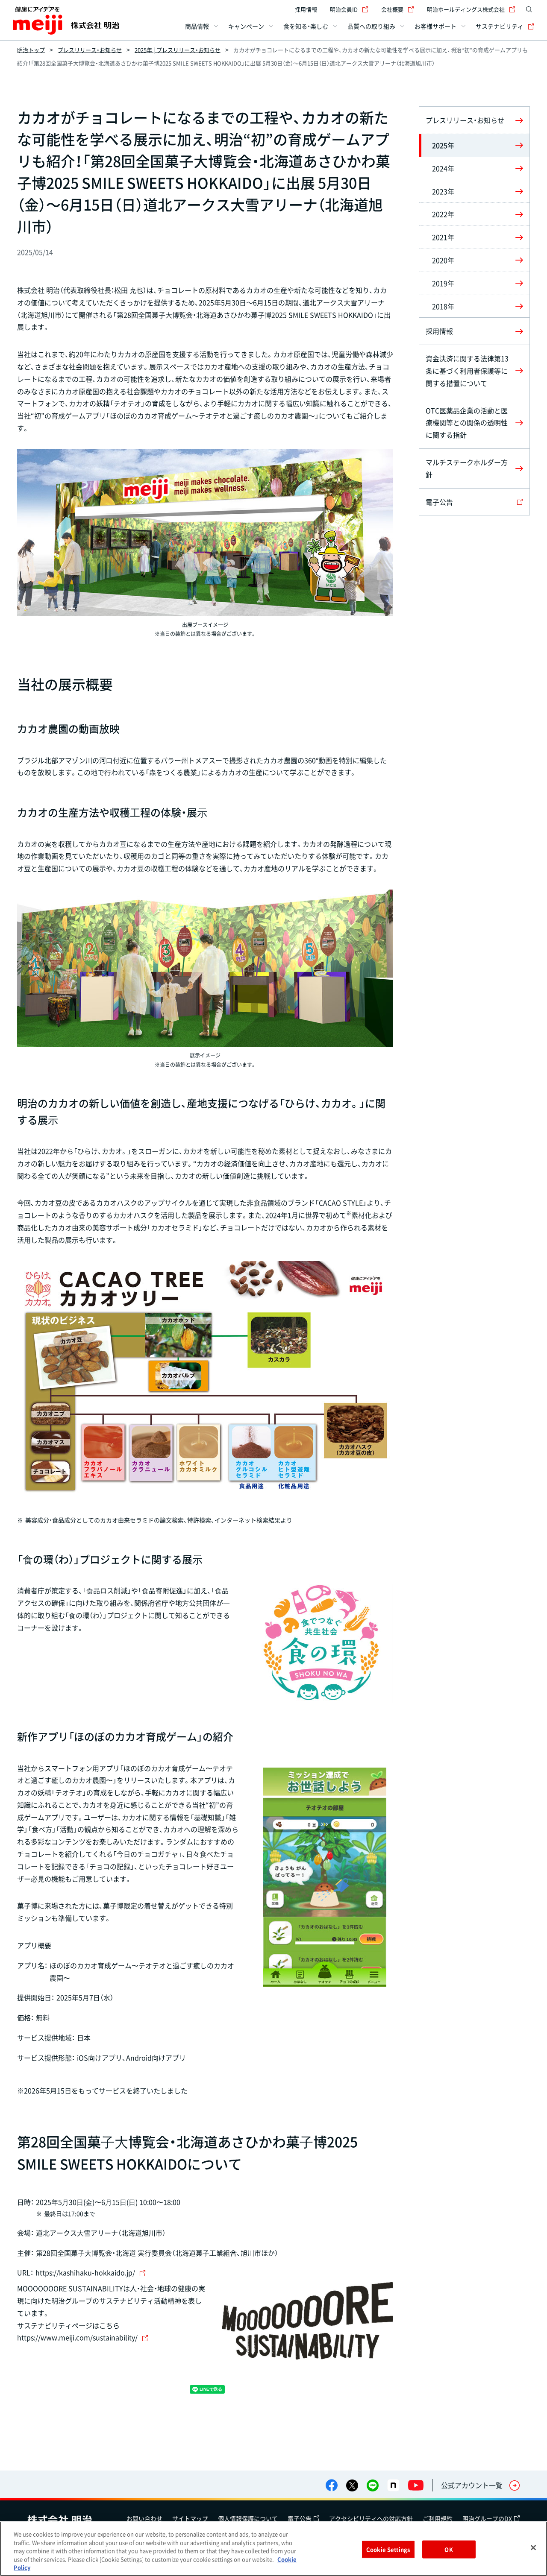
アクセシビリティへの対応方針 (371, 2518)
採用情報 (306, 9)
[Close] (533, 2548)
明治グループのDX (487, 2518)
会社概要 (392, 9)
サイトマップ (190, 2518)
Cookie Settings (388, 2549)
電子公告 (300, 2518)
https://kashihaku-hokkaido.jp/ (85, 2272)
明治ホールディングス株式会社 (466, 9)
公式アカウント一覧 (472, 2485)
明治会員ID (344, 9)
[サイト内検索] (529, 9)
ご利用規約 (438, 2518)
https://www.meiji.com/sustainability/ (77, 2337)
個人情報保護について (248, 2518)
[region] (273, 2549)
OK (448, 2549)
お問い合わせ (144, 2518)
